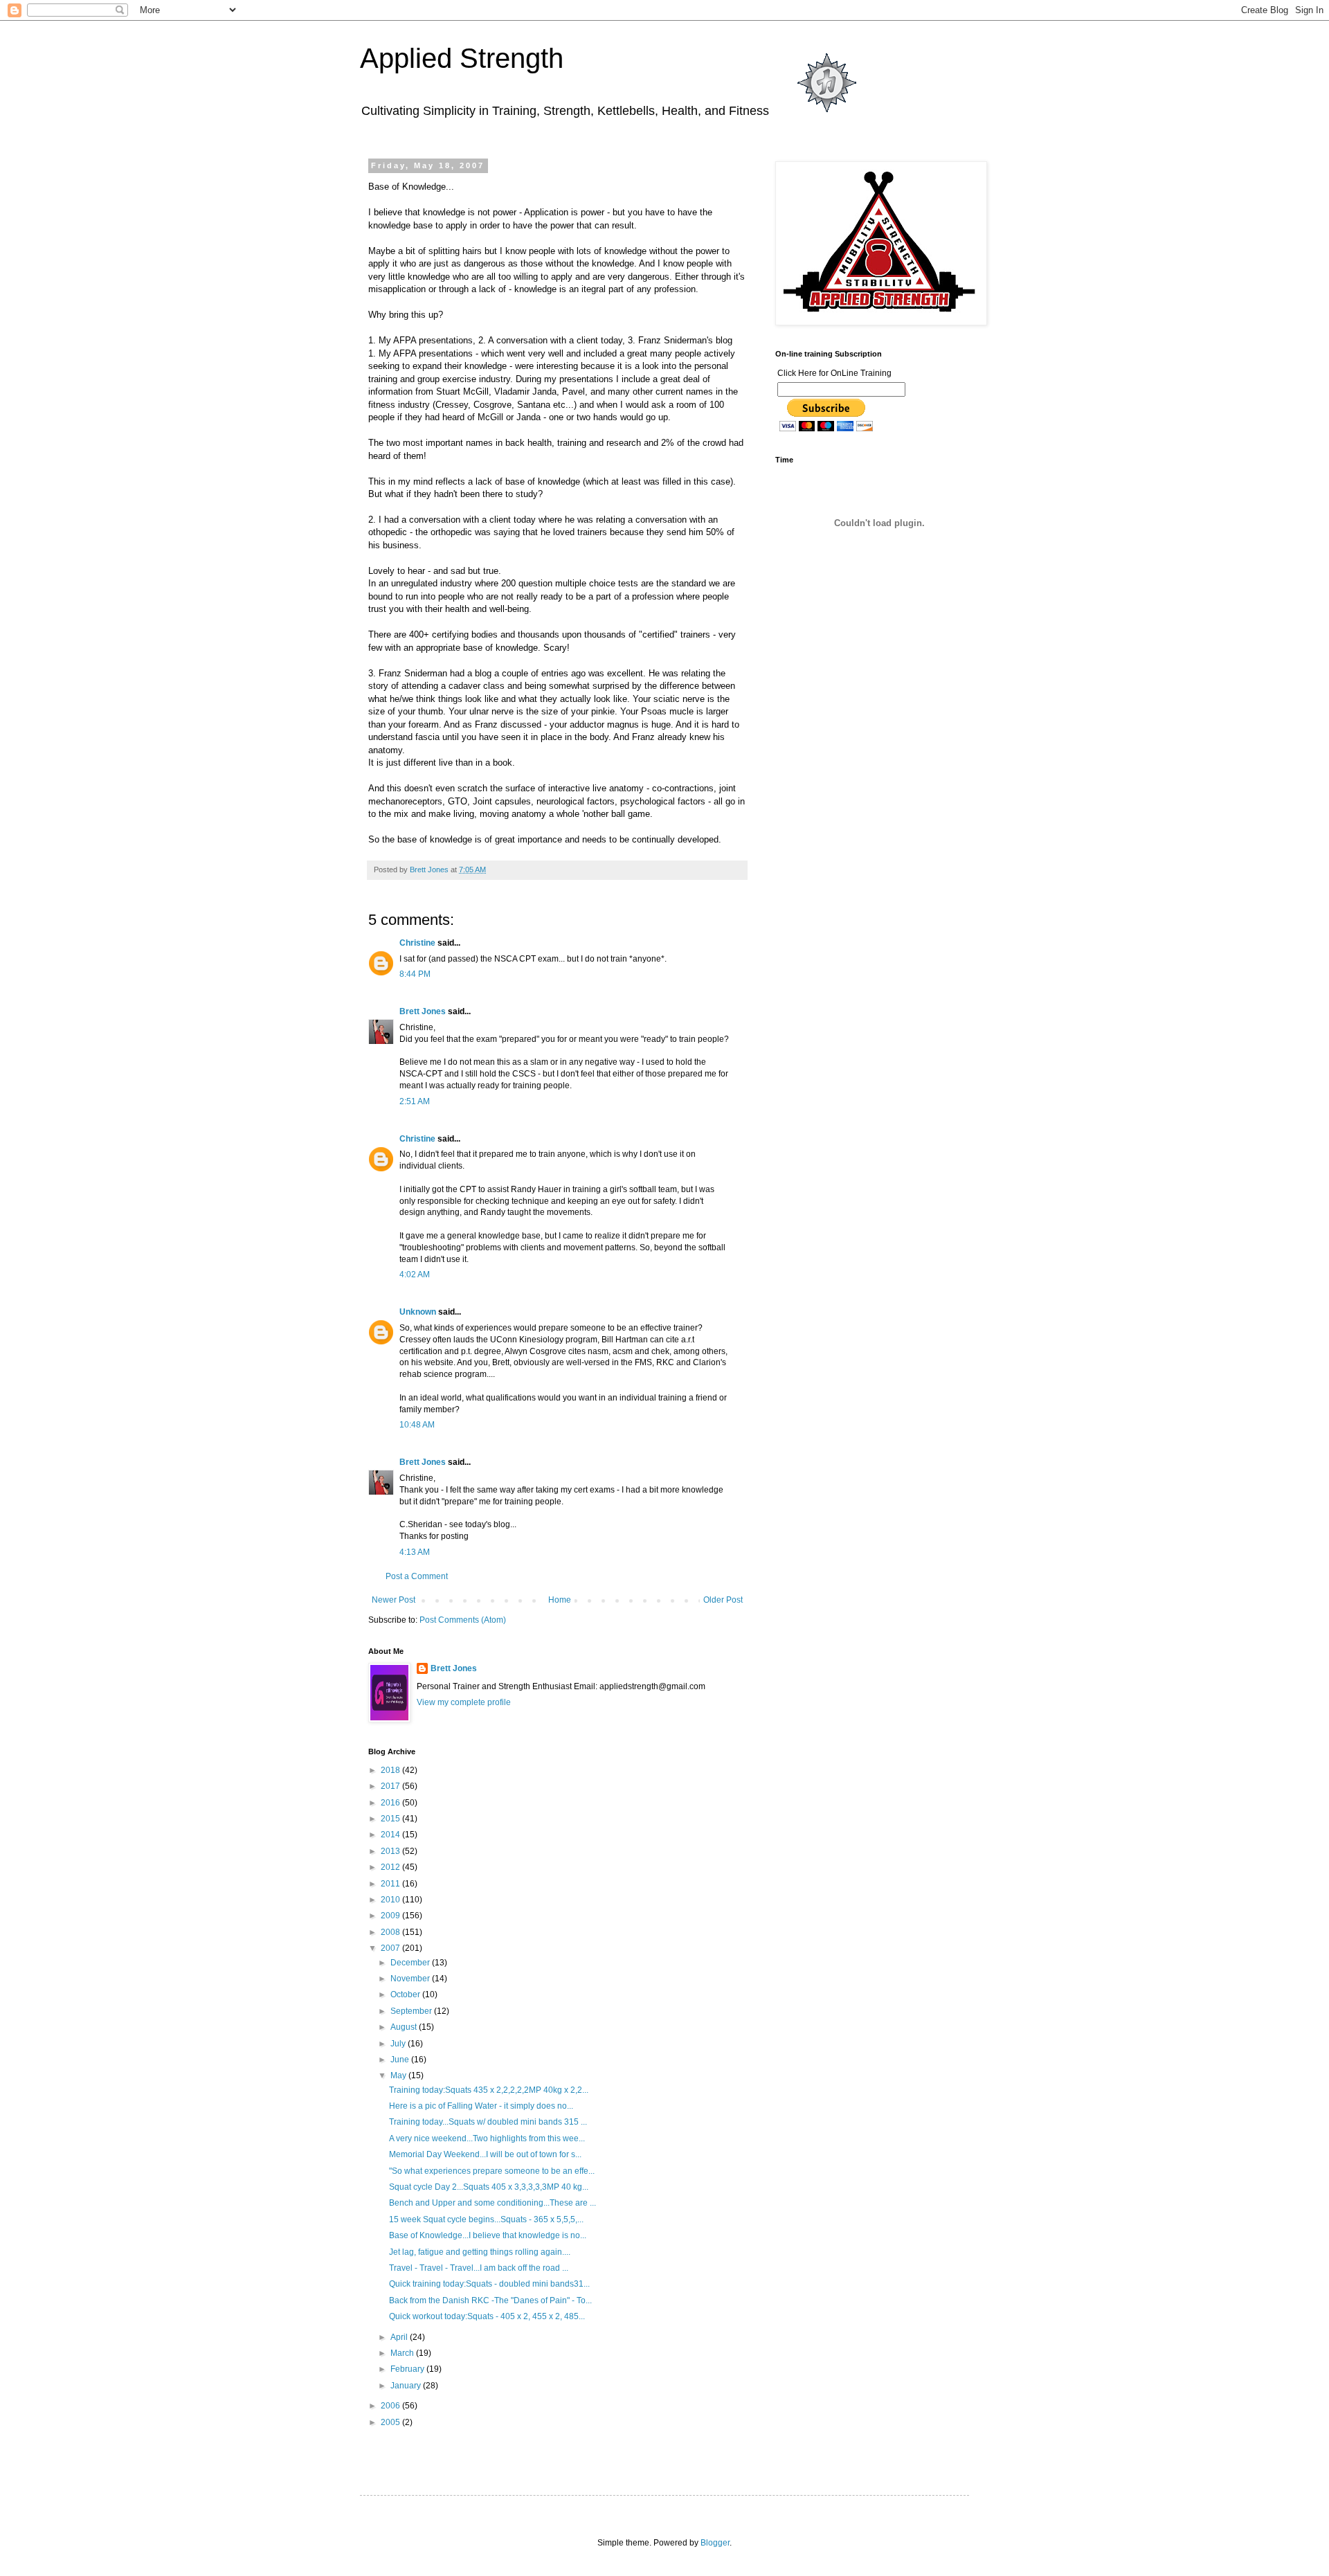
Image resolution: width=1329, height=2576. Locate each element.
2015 (391, 1819)
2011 (391, 1884)
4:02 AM (415, 1275)
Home (560, 1600)
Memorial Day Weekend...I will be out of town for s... (485, 2154)
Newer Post (394, 1600)
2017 (391, 1786)
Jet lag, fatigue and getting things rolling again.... (480, 2252)
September (412, 2011)
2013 (391, 1851)
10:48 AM (417, 1425)
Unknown (418, 1312)
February (408, 2369)
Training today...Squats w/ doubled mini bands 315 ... (488, 2122)
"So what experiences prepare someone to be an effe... (492, 2171)
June (401, 2060)
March (403, 2353)
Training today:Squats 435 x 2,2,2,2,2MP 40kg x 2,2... (489, 2090)
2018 (391, 1770)
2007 (391, 1948)
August (405, 2027)
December (411, 1963)
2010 (391, 1900)
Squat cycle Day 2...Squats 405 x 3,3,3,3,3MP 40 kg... (489, 2187)
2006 (391, 2406)
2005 (391, 2422)
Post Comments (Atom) (463, 1620)
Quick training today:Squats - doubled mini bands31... (489, 2284)
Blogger (715, 2543)
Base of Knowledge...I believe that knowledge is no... (488, 2235)
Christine (417, 943)
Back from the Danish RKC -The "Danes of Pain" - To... (490, 2300)
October (406, 1994)
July (399, 2044)
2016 (391, 1803)
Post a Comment (417, 1576)
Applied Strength (462, 58)
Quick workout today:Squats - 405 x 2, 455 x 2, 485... (487, 2316)
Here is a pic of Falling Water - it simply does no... (481, 2106)
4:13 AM (415, 1552)
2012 (391, 1867)
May (399, 2075)
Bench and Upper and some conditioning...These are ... (492, 2203)
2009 (391, 1916)
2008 (391, 1932)
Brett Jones (423, 1011)
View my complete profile (464, 1702)
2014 (391, 1835)
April (400, 2337)
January (407, 2386)
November (411, 1979)
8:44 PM (415, 974)
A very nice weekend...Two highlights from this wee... (487, 2138)
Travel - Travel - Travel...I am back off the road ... (479, 2268)
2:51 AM (415, 1101)
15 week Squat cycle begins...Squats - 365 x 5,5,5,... (486, 2219)
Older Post (723, 1600)
